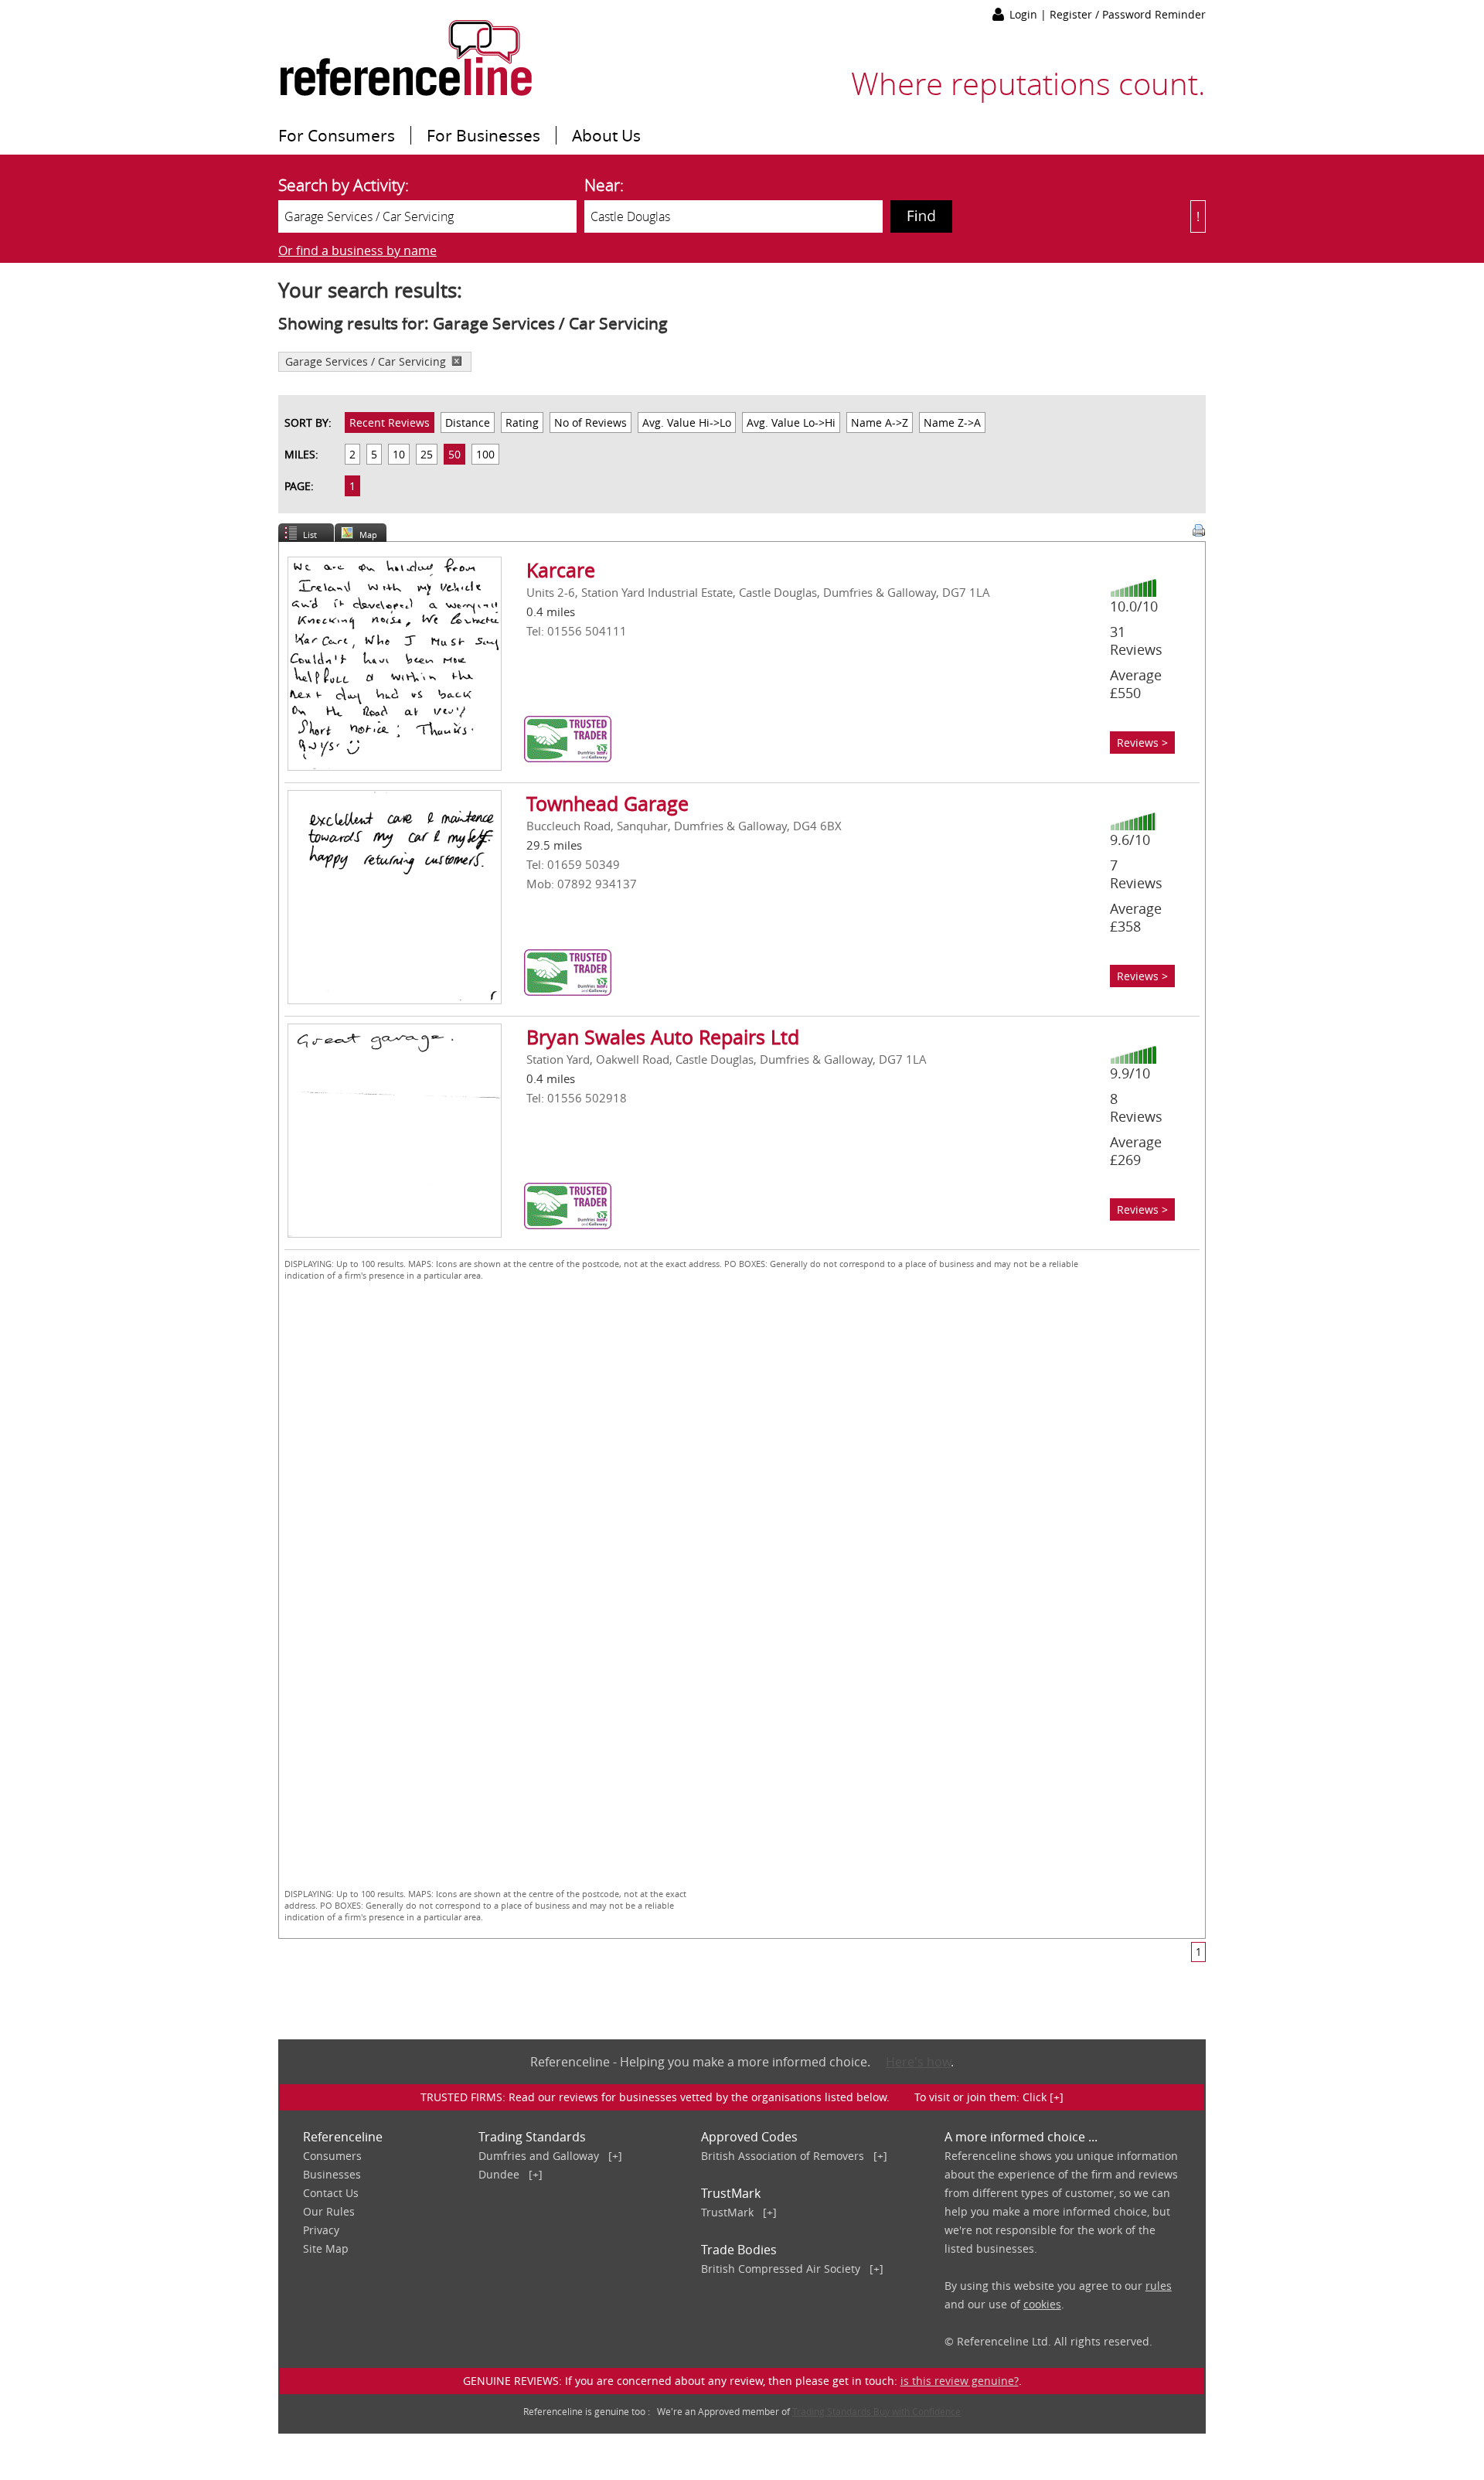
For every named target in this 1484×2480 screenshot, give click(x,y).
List (310, 535)
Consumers (332, 2156)
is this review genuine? (960, 2381)
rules (1159, 2286)
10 (399, 454)
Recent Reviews (390, 422)
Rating (522, 422)
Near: (604, 185)
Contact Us (331, 2193)
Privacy (321, 2230)
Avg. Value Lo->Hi (791, 422)
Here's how (918, 2062)
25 (427, 454)
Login (1025, 14)
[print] (1199, 530)
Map (368, 535)
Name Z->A (952, 422)
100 (485, 454)
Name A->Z (880, 422)
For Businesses (483, 135)
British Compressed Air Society (781, 2269)
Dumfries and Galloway (539, 2156)
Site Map (326, 2248)
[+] (615, 2156)
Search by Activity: (344, 185)
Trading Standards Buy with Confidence (876, 2411)
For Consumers (337, 135)
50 (454, 454)
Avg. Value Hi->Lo (687, 422)
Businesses (332, 2174)
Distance (468, 422)
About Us (606, 135)
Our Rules (329, 2211)
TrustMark (727, 2212)
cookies (1042, 2304)
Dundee (499, 2174)
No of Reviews (591, 422)
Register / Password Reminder (1128, 14)
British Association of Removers (783, 2156)
